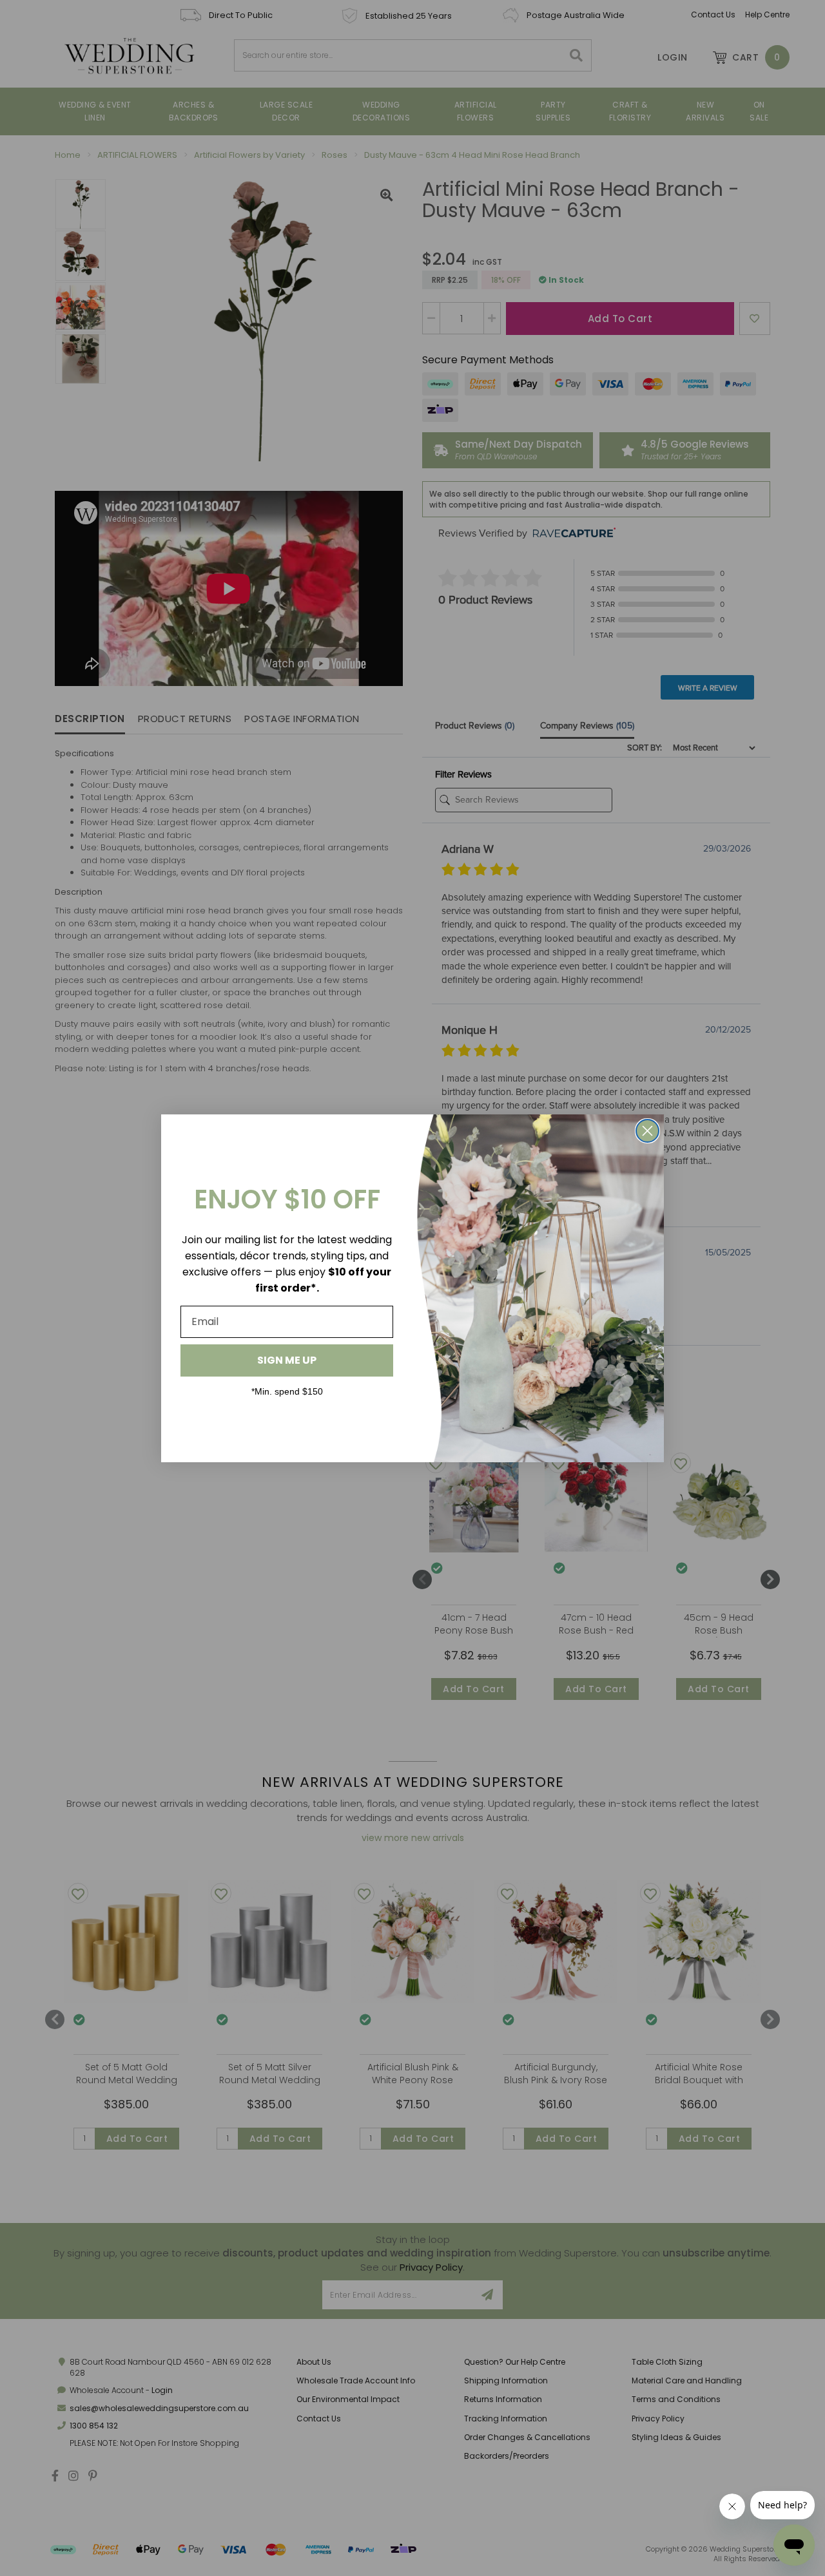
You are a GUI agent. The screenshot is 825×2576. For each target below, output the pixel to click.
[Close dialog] (647, 1131)
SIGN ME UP (287, 1360)
